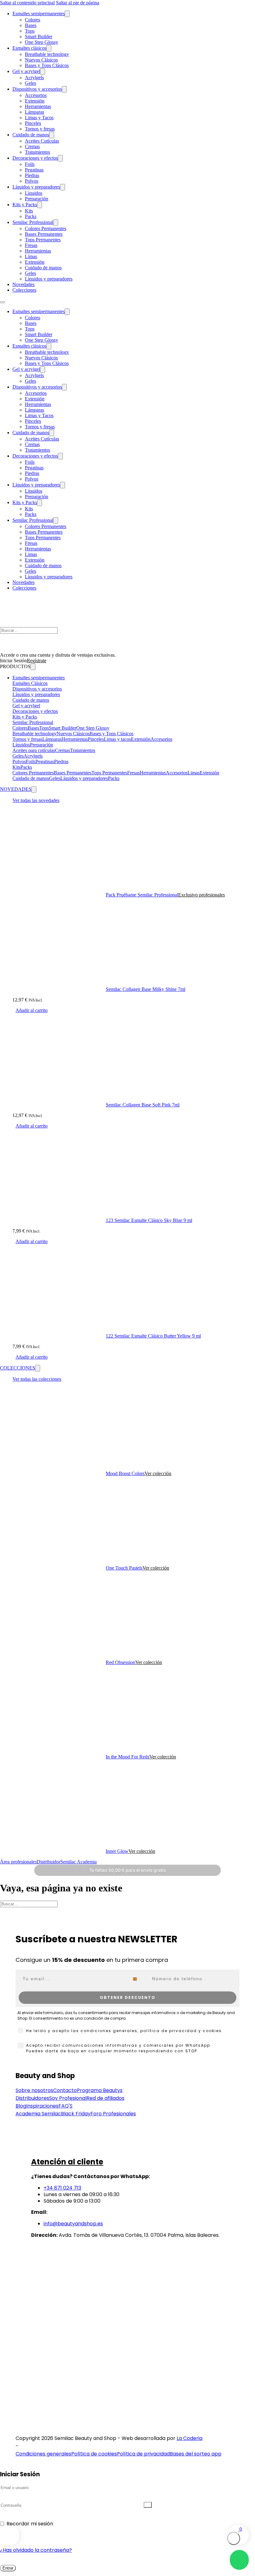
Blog (21, 2106)
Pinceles (33, 123)
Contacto (65, 2090)
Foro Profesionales (113, 2114)
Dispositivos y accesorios (37, 89)
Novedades (23, 284)
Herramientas (38, 106)
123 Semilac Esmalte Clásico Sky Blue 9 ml (149, 1220)
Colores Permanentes (46, 228)
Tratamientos (37, 152)
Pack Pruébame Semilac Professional (142, 895)
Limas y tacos (117, 739)
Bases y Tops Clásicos (47, 65)
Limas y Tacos (39, 118)
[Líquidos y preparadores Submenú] (63, 187)
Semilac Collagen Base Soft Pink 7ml (143, 1105)
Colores (32, 20)
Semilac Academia (79, 1862)
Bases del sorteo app (196, 2454)
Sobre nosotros (34, 2090)
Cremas (32, 146)
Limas (31, 256)
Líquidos (34, 193)
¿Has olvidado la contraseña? (36, 2550)
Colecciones (24, 290)
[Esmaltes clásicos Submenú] (49, 48)
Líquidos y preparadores (36, 187)
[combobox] (139, 1979)
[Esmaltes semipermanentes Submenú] (67, 14)
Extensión (35, 101)
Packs (31, 216)
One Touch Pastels (124, 1568)
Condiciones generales (43, 2454)
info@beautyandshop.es (73, 2224)
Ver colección (158, 1473)
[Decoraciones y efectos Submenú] (60, 158)
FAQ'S (65, 2106)
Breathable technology (47, 54)
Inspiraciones (42, 2106)
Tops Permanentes (43, 240)
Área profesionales (18, 1862)
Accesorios (36, 95)
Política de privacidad (143, 2454)
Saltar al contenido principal (27, 3)
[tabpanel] (134, 728)
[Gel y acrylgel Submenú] (43, 72)
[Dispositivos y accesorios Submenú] (64, 89)
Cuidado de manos (31, 135)
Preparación (37, 199)
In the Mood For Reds (127, 1757)
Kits (29, 211)
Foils (30, 164)
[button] (32, 1010)
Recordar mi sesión (30, 2524)
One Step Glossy (42, 42)
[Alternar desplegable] (33, 667)
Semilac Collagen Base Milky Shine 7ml (146, 989)
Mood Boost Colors (125, 1473)
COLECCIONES (18, 1368)
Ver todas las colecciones (37, 1379)
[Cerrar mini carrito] (234, 2538)
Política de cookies (94, 2454)
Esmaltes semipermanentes (39, 14)
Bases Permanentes (44, 234)
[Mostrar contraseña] (148, 2505)
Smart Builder (39, 36)
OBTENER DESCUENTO (128, 1997)
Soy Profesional (68, 2098)
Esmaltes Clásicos (30, 683)
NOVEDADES (16, 789)
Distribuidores (32, 2098)
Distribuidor (49, 1862)
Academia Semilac (38, 2114)
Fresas (31, 245)
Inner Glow (117, 1851)
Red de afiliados (105, 2098)
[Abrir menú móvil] (2, 302)
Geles (30, 83)
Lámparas (35, 112)
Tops (30, 31)
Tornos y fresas (40, 129)
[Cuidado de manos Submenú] (52, 135)
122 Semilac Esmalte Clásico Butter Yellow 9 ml (153, 1336)
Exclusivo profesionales (202, 895)
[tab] (134, 678)
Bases (31, 25)
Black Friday (76, 2114)
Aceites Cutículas (42, 141)
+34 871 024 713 (62, 2188)
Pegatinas (34, 170)
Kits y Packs (25, 205)
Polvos (32, 181)
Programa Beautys (100, 2090)
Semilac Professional (33, 722)
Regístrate (37, 661)
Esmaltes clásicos (29, 48)
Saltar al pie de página (78, 3)
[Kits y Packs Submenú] (39, 205)
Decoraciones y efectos (35, 158)
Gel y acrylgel (26, 71)
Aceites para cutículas (34, 750)
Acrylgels (34, 78)
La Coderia (190, 2438)
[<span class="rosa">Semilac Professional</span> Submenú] (56, 223)
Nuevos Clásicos (41, 60)
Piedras (32, 175)
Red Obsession (121, 1662)
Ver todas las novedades (36, 800)
